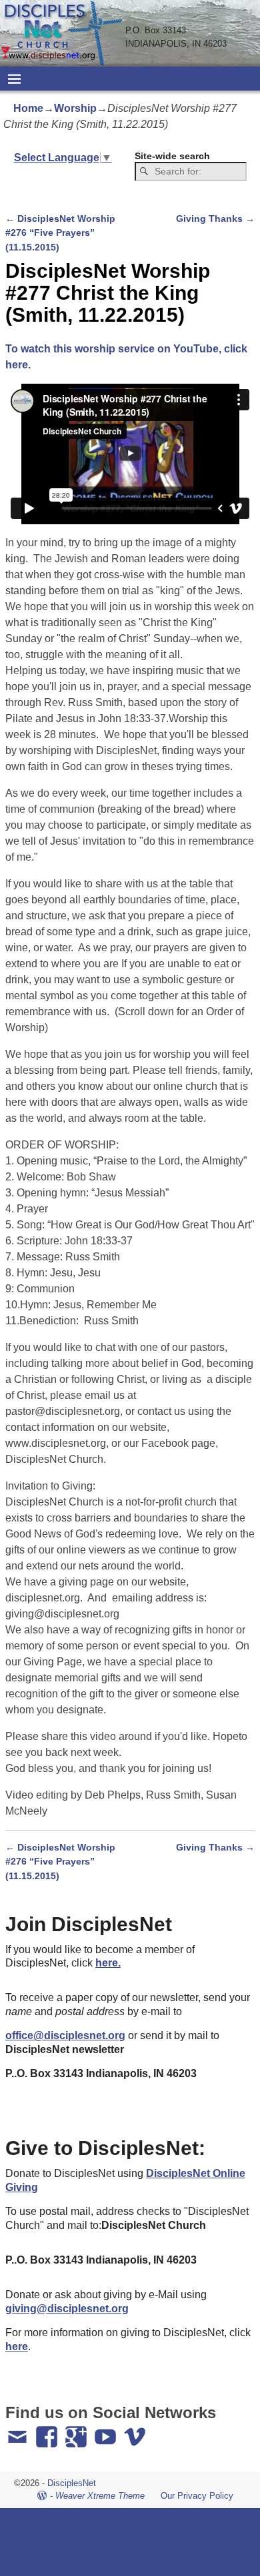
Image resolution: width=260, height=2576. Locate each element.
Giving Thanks (215, 218)
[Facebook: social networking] (48, 2431)
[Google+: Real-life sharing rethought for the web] (77, 2431)
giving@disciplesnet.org (67, 2309)
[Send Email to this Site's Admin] (19, 2431)
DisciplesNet (72, 2483)
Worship (75, 108)
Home (28, 108)
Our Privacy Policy (197, 2496)
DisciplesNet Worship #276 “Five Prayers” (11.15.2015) (60, 233)
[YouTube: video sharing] (107, 2431)
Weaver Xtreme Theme (100, 2496)
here (17, 2347)
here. (108, 1963)
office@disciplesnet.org (65, 2035)
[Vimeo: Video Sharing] (136, 2431)
